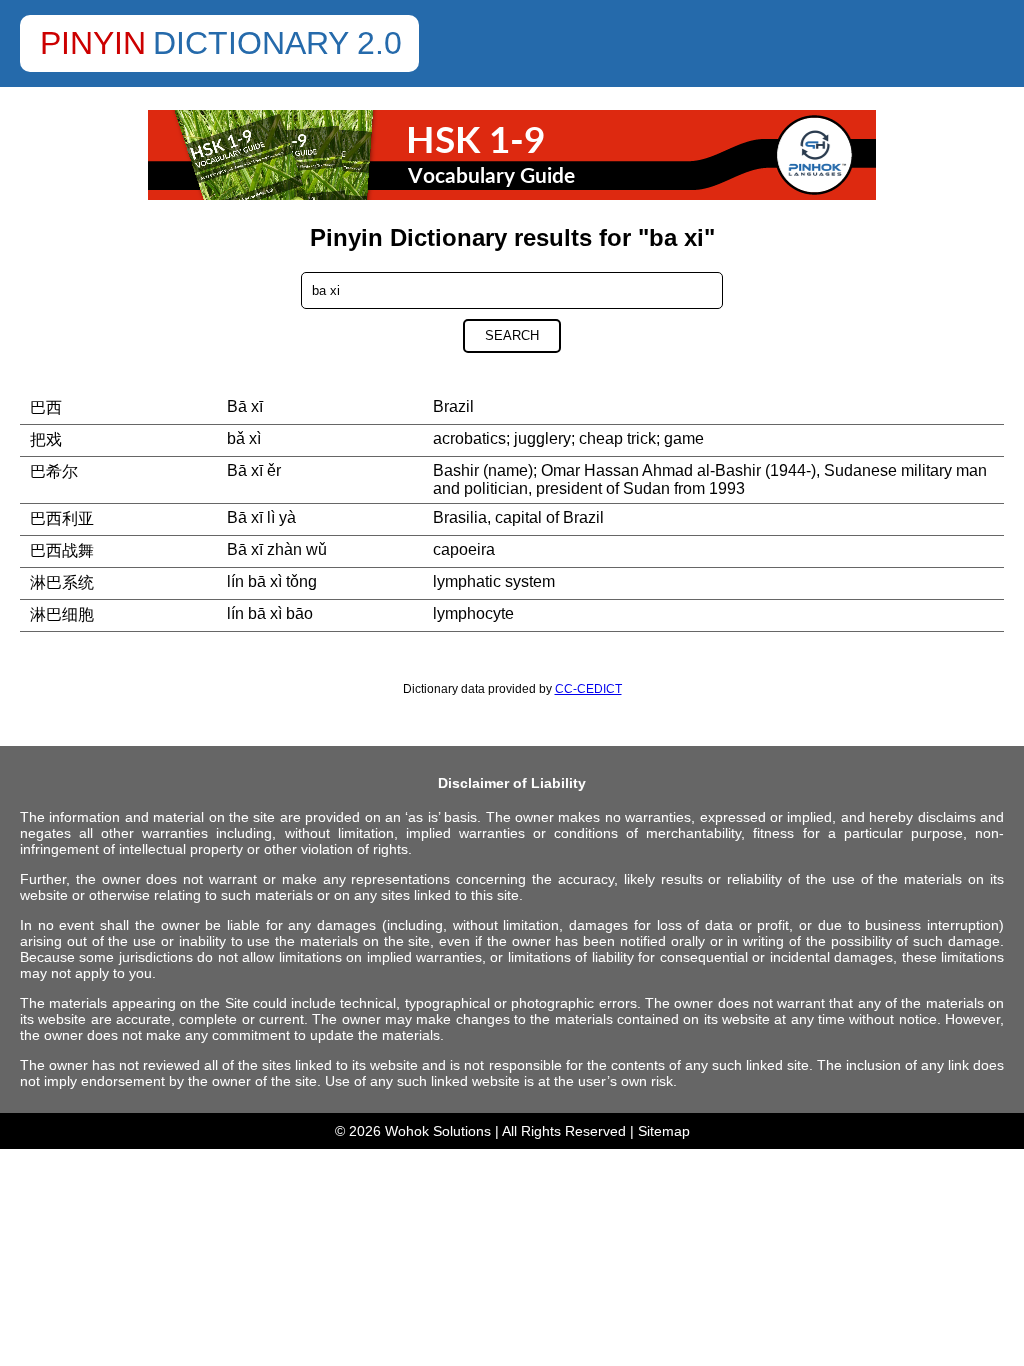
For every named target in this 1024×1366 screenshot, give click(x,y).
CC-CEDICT (588, 689)
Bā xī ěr (254, 470)
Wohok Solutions (438, 1131)
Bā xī (245, 406)
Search (512, 335)
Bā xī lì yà (261, 517)
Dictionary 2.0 (277, 43)
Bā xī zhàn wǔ (277, 549)
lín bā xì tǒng (272, 581)
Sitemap (664, 1131)
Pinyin (93, 43)
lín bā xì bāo (270, 613)
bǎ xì (244, 438)
